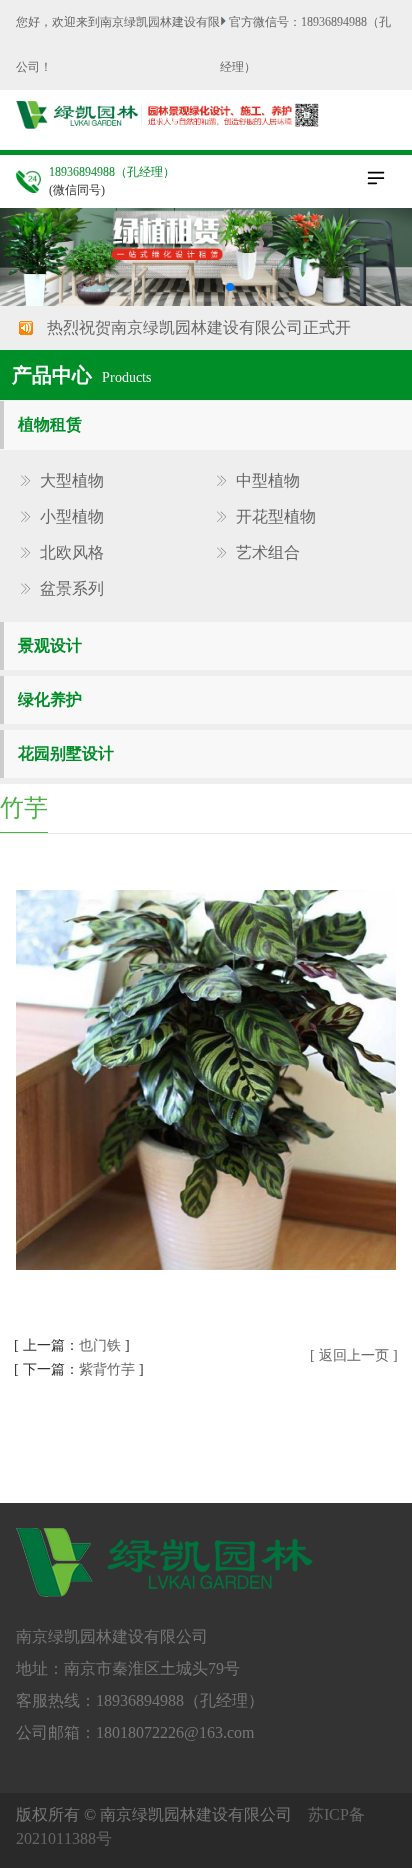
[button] (182, 287)
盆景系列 (72, 589)
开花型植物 (276, 517)
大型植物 (72, 481)
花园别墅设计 (66, 753)
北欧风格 (72, 553)
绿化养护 (50, 699)
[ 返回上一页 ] (354, 1355)
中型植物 (268, 481)
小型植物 (72, 517)
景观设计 (50, 645)
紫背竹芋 (107, 1369)
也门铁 (100, 1345)
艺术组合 (268, 553)
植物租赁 (50, 424)
